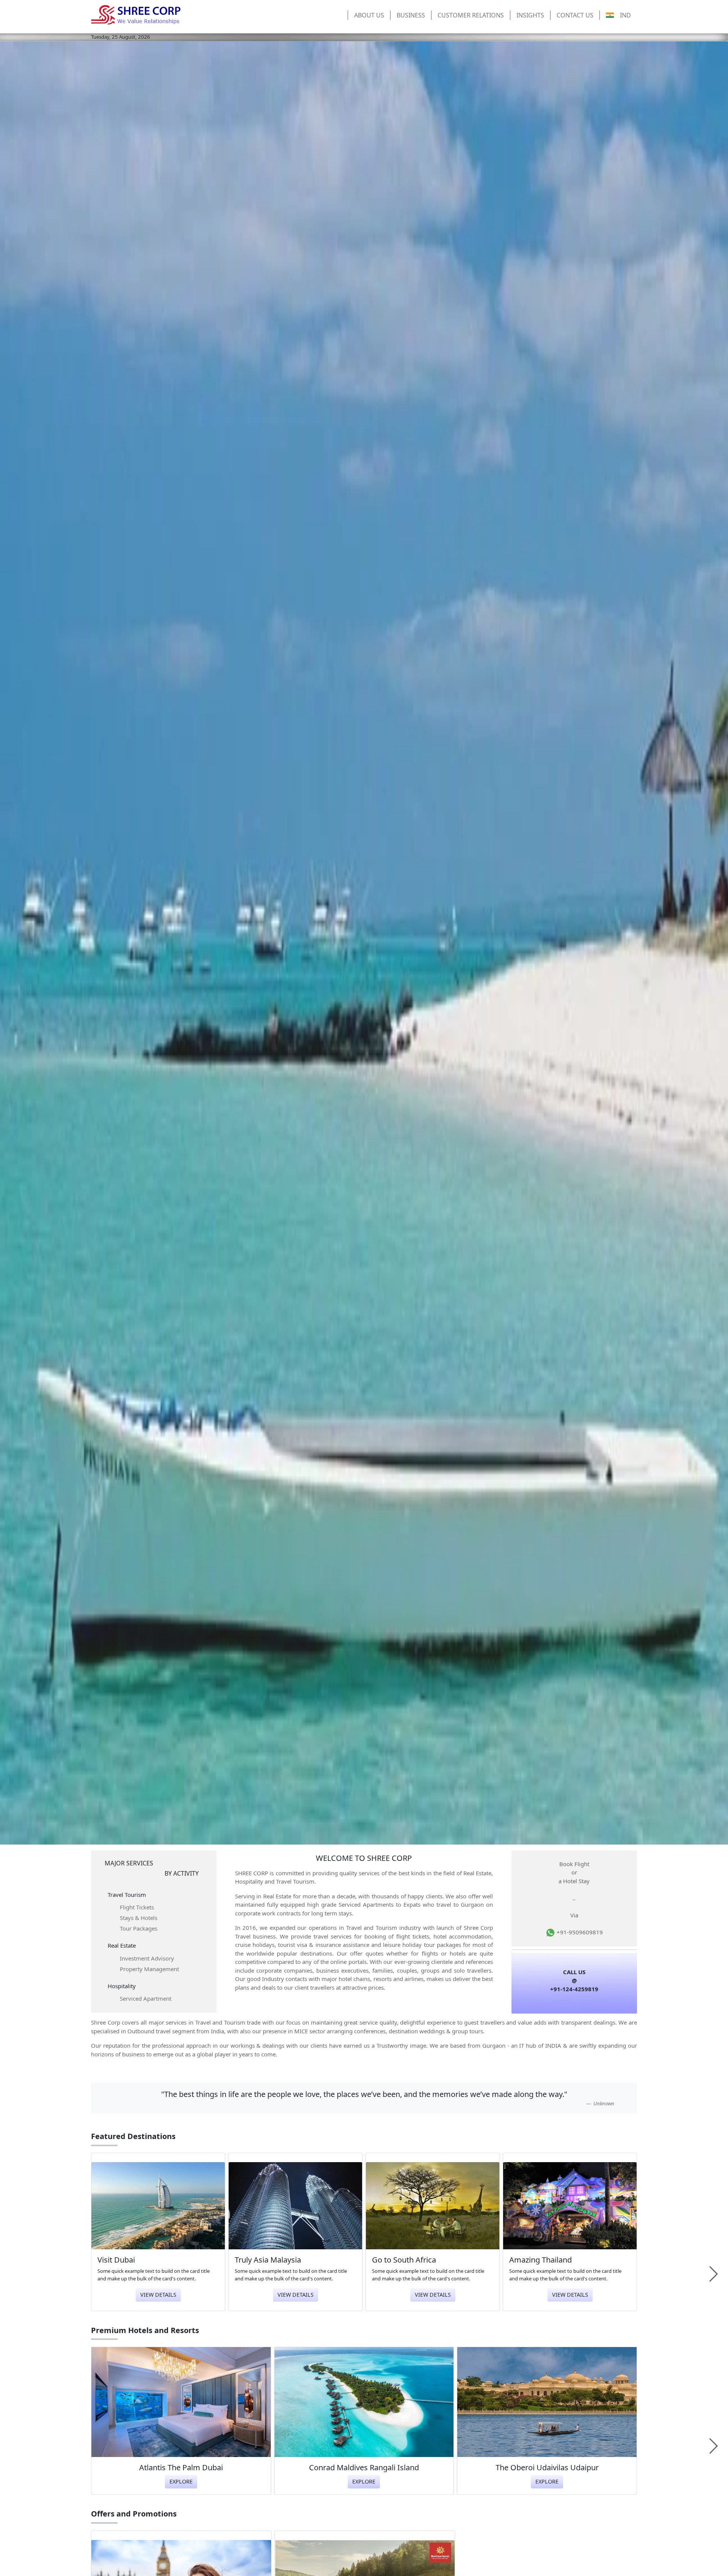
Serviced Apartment (146, 1998)
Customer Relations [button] (471, 15)
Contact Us (575, 15)
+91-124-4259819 (574, 1989)
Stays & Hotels (139, 1918)
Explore (181, 2481)
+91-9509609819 (579, 1932)
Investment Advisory (147, 1958)
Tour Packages (139, 1928)
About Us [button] (369, 15)
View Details (158, 2295)
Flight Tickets (137, 1907)
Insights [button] (530, 15)
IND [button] (625, 15)
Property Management (149, 1969)
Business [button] (411, 15)
